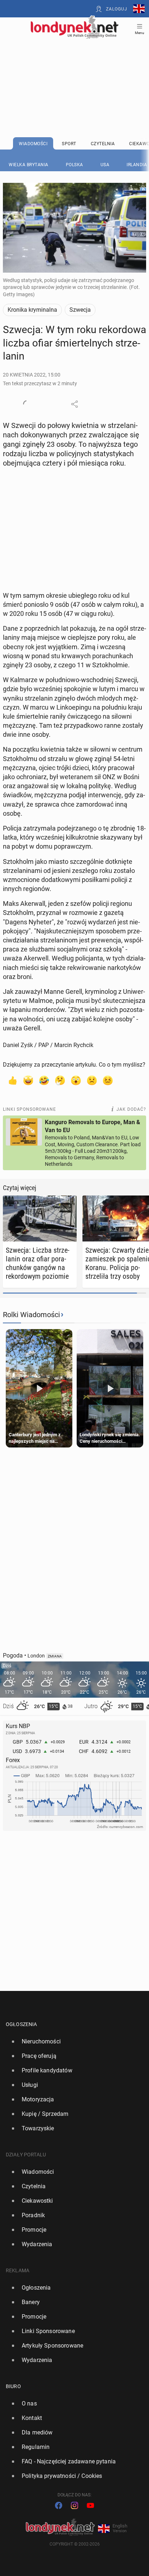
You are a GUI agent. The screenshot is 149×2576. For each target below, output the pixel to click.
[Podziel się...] (74, 404)
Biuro (13, 2386)
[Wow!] (76, 1080)
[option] (72, 2042)
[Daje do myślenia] (60, 1080)
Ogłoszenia (22, 2024)
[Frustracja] (108, 1080)
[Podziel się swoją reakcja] (27, 404)
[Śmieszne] (44, 1080)
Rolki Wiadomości (31, 1315)
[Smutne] (92, 1080)
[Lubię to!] (12, 1080)
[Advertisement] (74, 70)
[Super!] (28, 1080)
